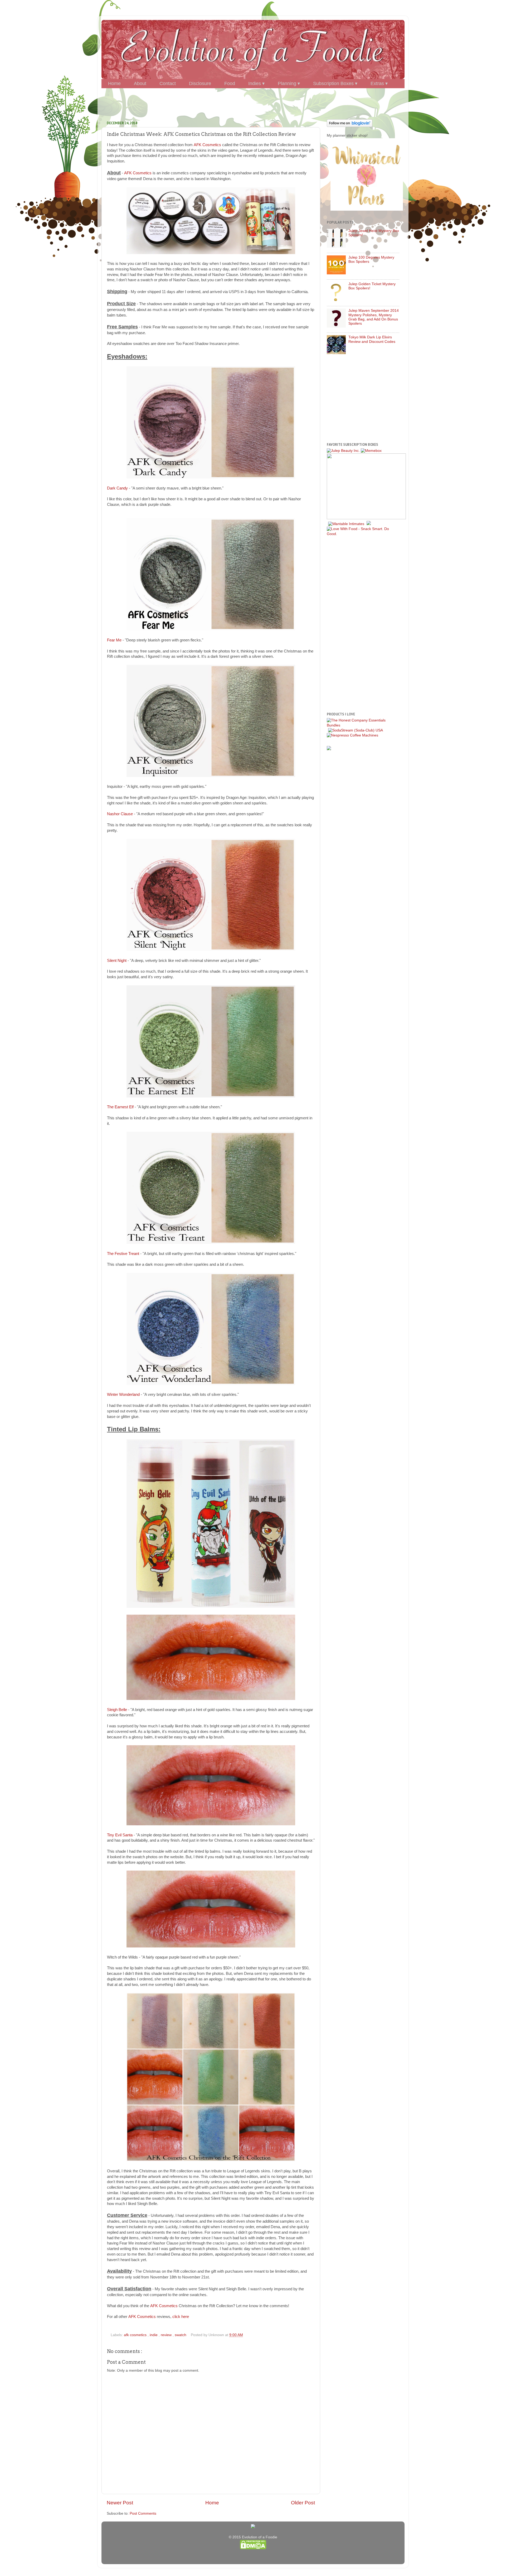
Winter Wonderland (123, 1395)
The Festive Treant (123, 1254)
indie (154, 2335)
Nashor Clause (120, 814)
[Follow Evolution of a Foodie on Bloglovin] (350, 126)
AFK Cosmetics (207, 145)
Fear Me (114, 640)
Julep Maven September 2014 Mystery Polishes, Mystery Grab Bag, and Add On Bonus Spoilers (374, 317)
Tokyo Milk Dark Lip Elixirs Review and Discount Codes (372, 339)
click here (181, 2317)
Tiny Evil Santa (120, 1835)
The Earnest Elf (120, 1107)
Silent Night (117, 961)
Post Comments (143, 2513)
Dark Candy (117, 488)
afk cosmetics (136, 2335)
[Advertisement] (253, 102)
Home (212, 2503)
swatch (181, 2335)
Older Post (303, 2503)
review (167, 2335)
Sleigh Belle (117, 1710)
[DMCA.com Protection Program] (253, 2548)
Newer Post (120, 2503)
